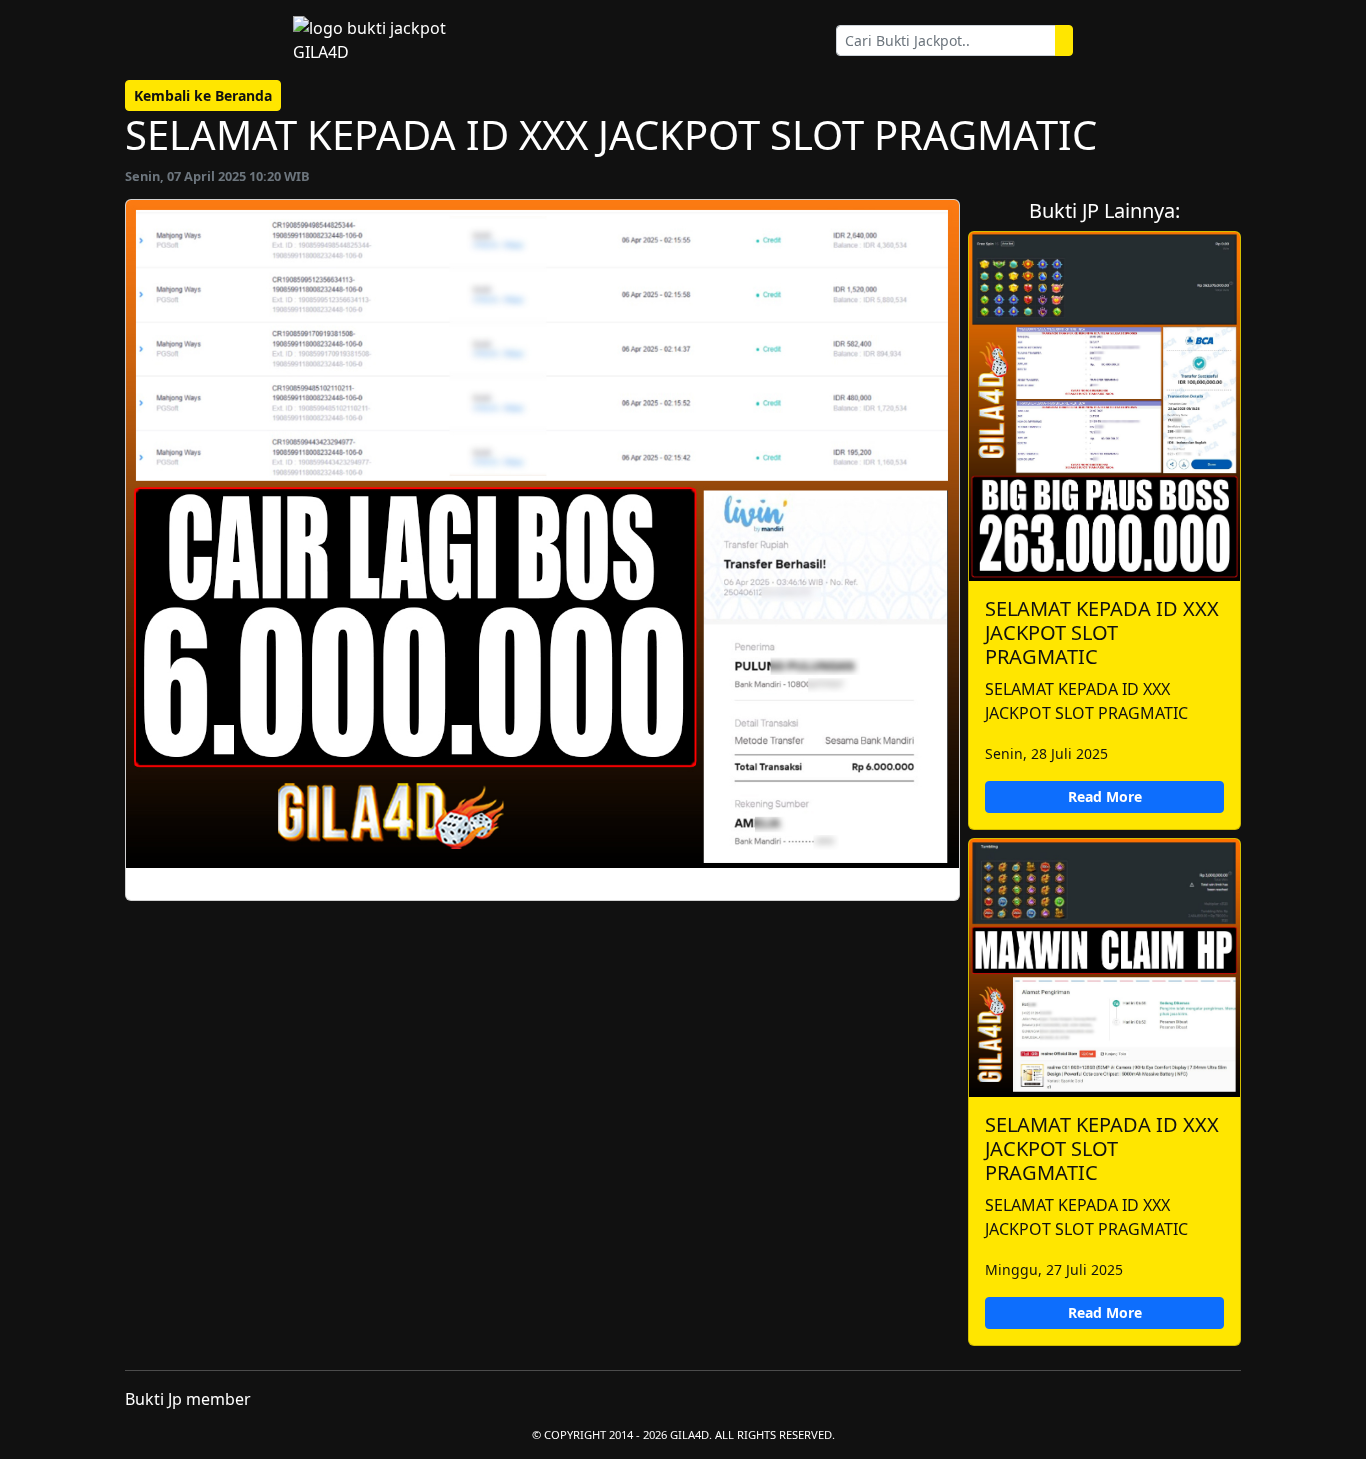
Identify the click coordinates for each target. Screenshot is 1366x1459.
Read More (1105, 796)
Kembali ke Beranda (203, 95)
